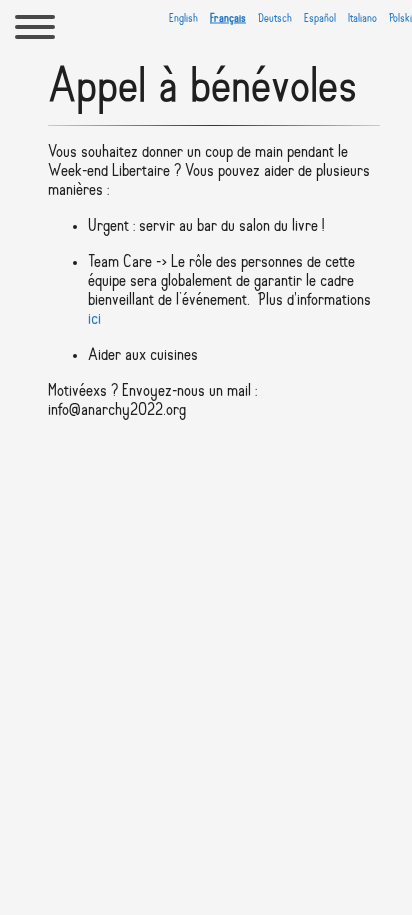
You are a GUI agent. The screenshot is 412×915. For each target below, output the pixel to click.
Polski (400, 18)
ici (94, 319)
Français (228, 18)
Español (320, 18)
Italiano (362, 18)
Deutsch (275, 18)
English (183, 18)
